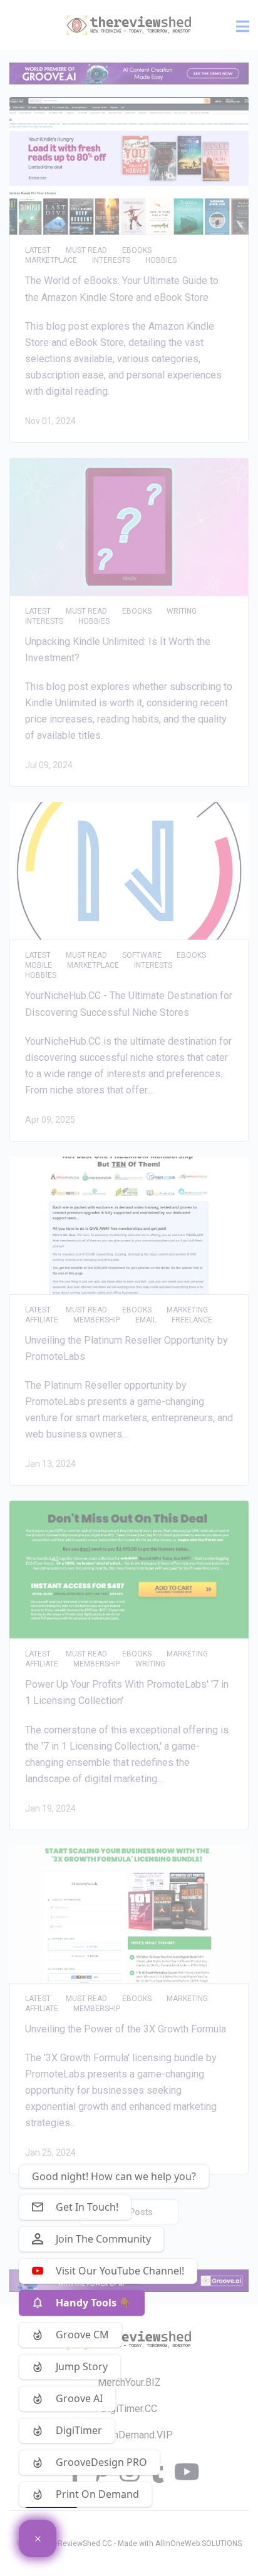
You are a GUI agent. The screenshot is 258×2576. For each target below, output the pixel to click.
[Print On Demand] (38, 2538)
